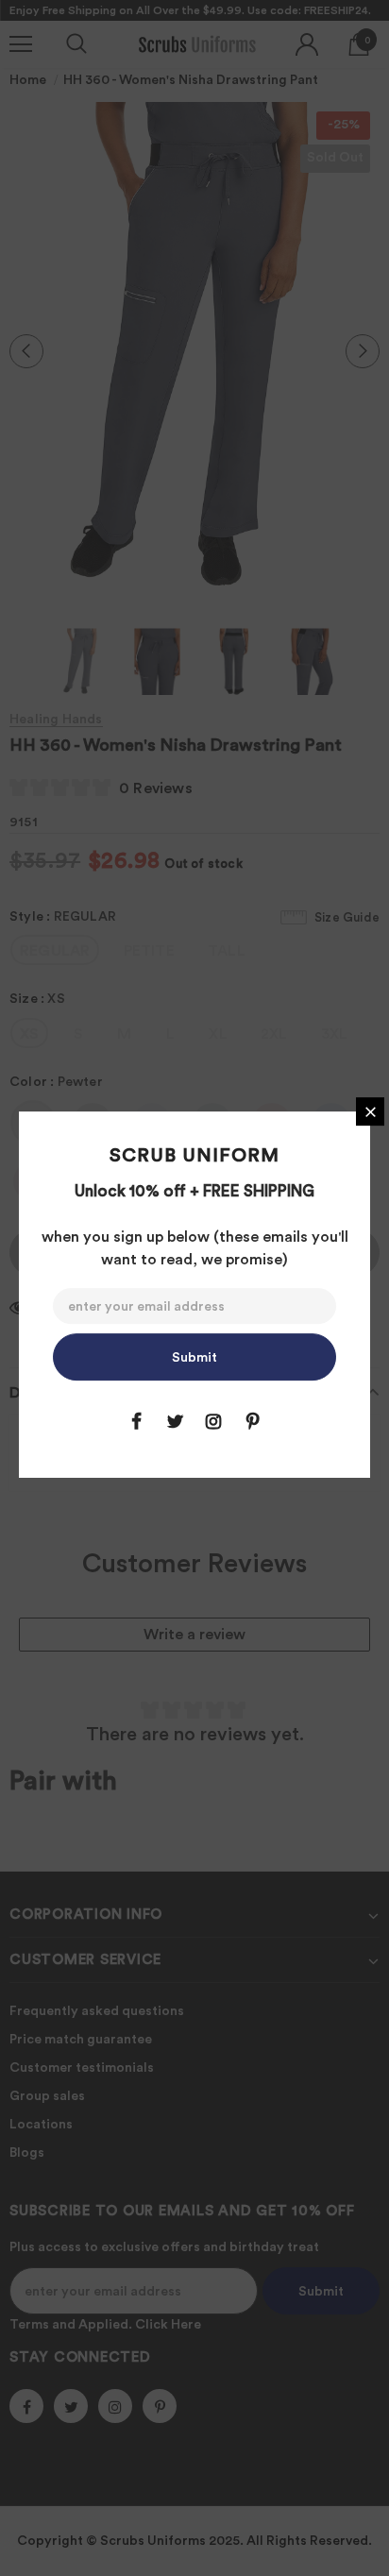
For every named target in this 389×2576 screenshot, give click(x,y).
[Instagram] (213, 1421)
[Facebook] (136, 1421)
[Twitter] (175, 1421)
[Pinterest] (252, 1421)
